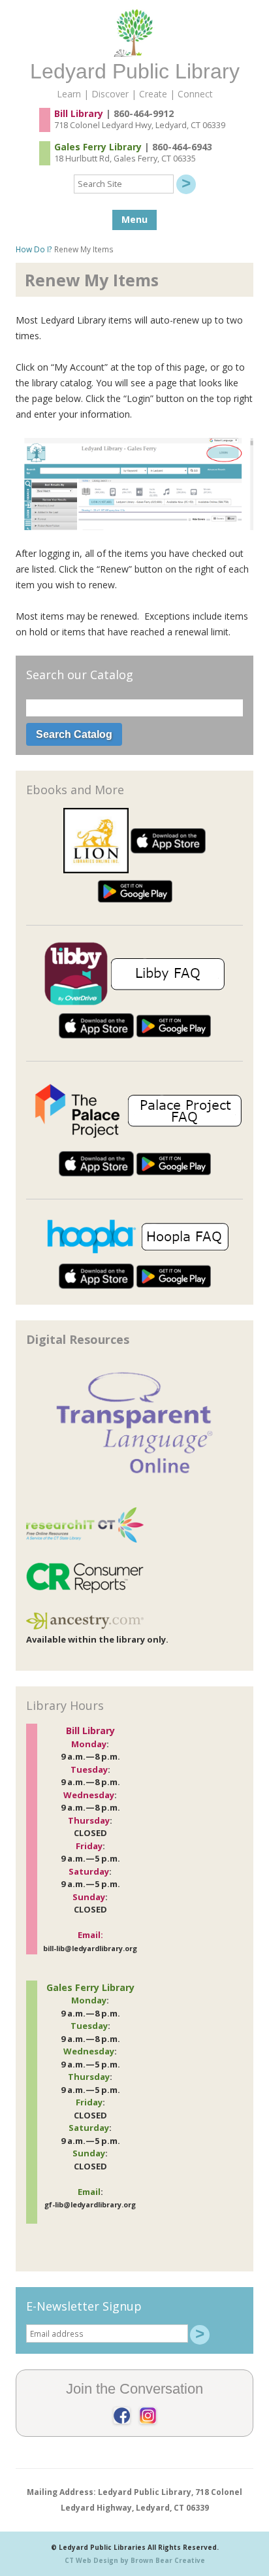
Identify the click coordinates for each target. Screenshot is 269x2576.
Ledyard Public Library (135, 71)
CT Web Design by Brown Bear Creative (135, 2560)
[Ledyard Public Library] (134, 53)
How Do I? (34, 249)
